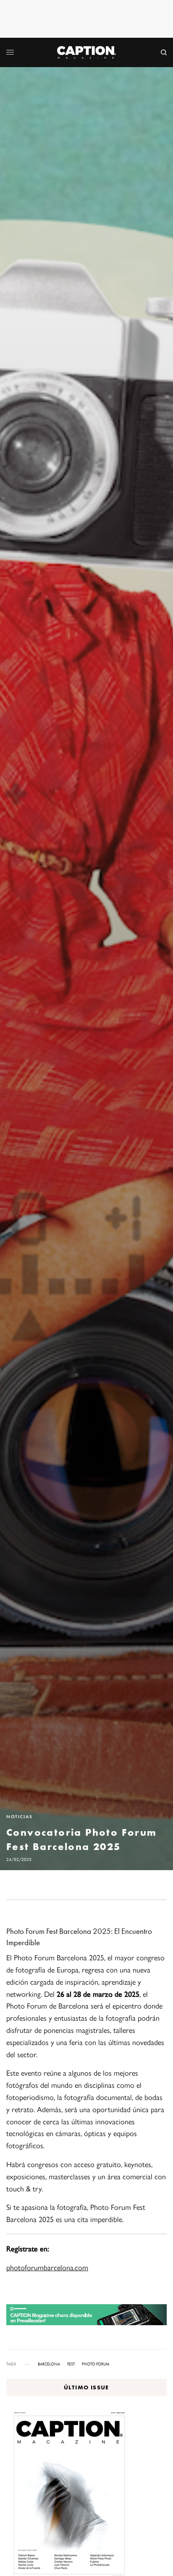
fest (71, 2364)
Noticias (19, 1817)
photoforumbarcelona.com (47, 2267)
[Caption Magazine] (86, 52)
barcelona (49, 2364)
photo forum (96, 2364)
